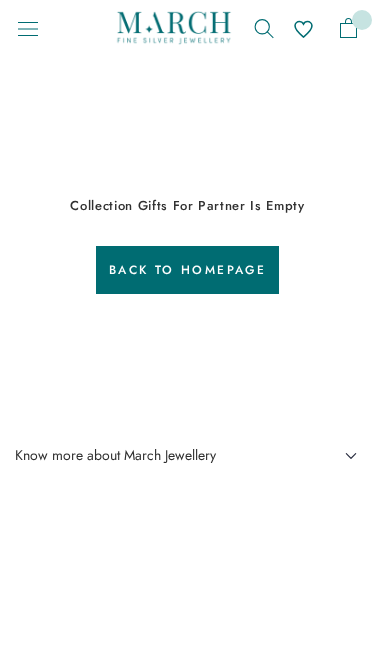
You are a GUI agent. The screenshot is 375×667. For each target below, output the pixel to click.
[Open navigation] (28, 28)
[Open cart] (348, 28)
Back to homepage (187, 270)
